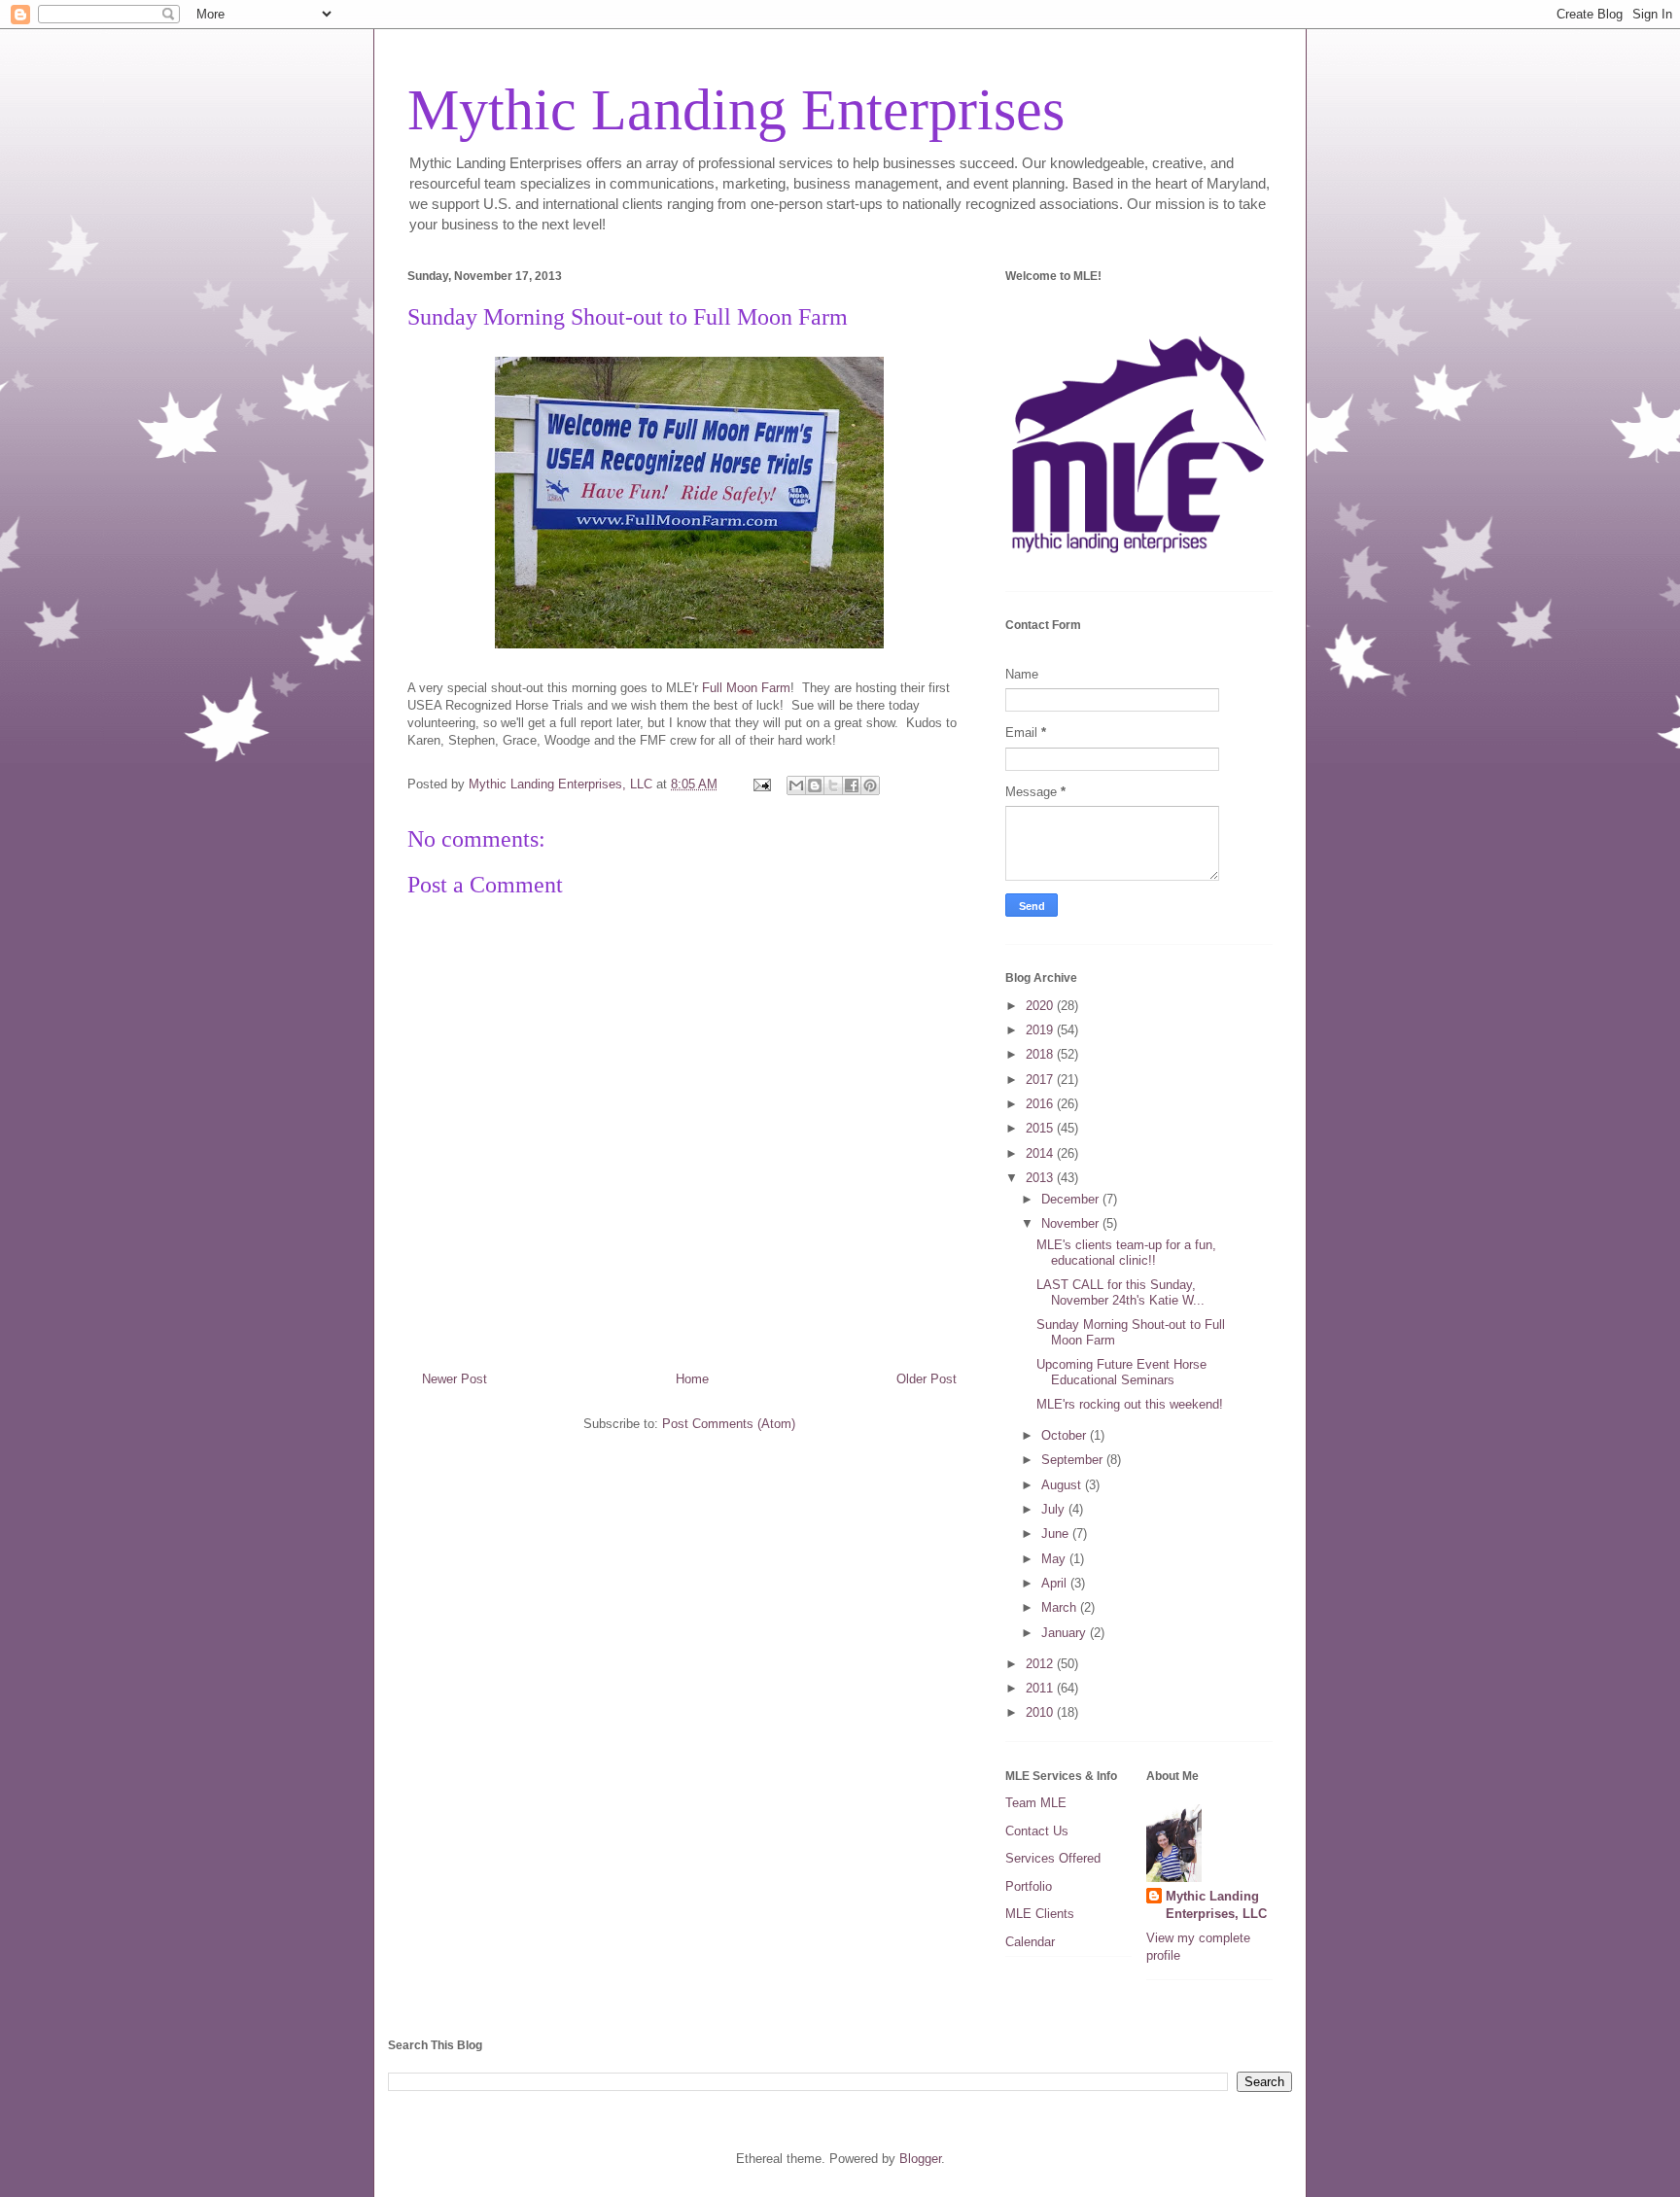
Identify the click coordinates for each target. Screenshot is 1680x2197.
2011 (1041, 1688)
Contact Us (1037, 1831)
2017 (1041, 1080)
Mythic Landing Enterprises (736, 110)
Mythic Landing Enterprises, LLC (1216, 1905)
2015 (1041, 1128)
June (1057, 1534)
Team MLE (1036, 1803)
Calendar (1030, 1942)
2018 (1041, 1054)
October (1066, 1435)
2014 (1041, 1153)
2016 (1041, 1104)
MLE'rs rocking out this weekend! (1130, 1404)
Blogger (920, 2159)
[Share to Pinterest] (870, 785)
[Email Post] (761, 784)
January (1066, 1633)
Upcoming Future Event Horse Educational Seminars (1121, 1372)
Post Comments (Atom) (729, 1424)
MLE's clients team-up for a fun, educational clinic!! (1126, 1253)
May (1055, 1559)
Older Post (927, 1379)
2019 (1041, 1030)
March (1061, 1607)
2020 (1041, 1006)
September (1074, 1460)
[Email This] (796, 785)
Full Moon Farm (746, 688)
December (1072, 1199)
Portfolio (1029, 1886)
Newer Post (455, 1379)
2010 (1041, 1712)
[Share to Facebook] (852, 785)
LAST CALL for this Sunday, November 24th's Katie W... (1120, 1292)
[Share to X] (833, 785)
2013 (1041, 1178)
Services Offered (1053, 1858)
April (1056, 1583)
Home (692, 1379)
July (1055, 1509)
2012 (1041, 1664)
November (1072, 1223)
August (1063, 1485)
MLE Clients (1040, 1914)
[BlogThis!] (815, 785)
